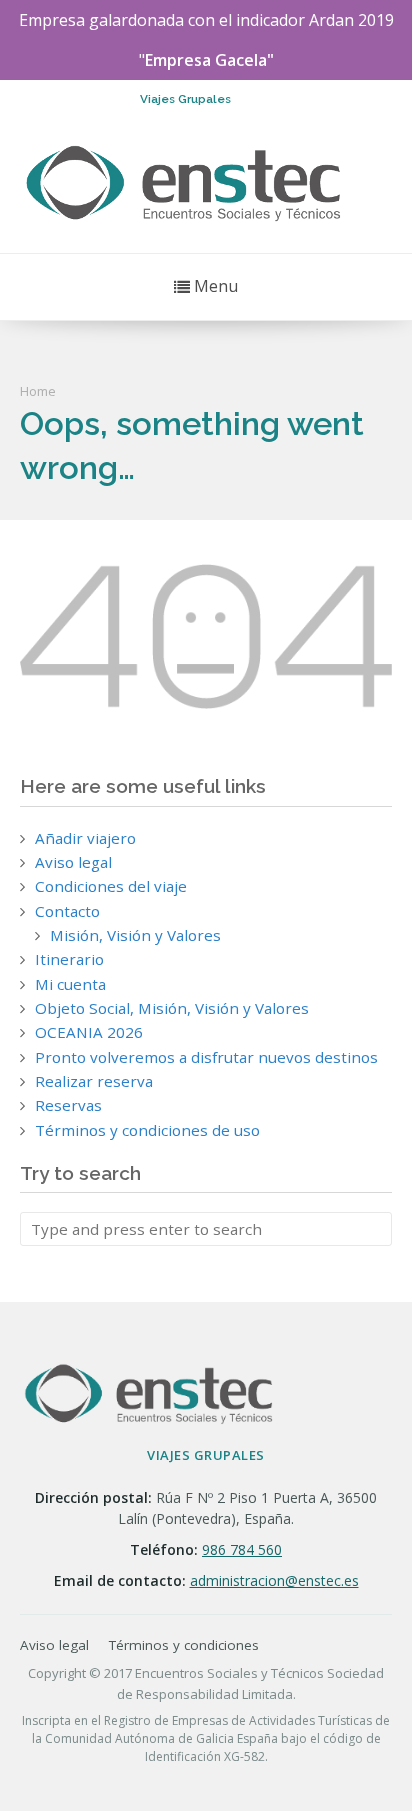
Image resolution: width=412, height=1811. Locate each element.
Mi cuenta (70, 984)
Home (38, 391)
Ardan (331, 20)
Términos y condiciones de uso (147, 1130)
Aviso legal (73, 862)
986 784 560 (242, 1549)
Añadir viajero (85, 838)
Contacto (67, 911)
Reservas (68, 1105)
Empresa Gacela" (209, 60)
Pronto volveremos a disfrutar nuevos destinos (206, 1057)
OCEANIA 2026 (89, 1032)
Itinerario (69, 959)
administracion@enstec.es (274, 1580)
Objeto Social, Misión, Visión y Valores (172, 1008)
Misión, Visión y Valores (135, 935)
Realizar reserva (94, 1081)
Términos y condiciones (184, 1645)
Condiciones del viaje (111, 886)
